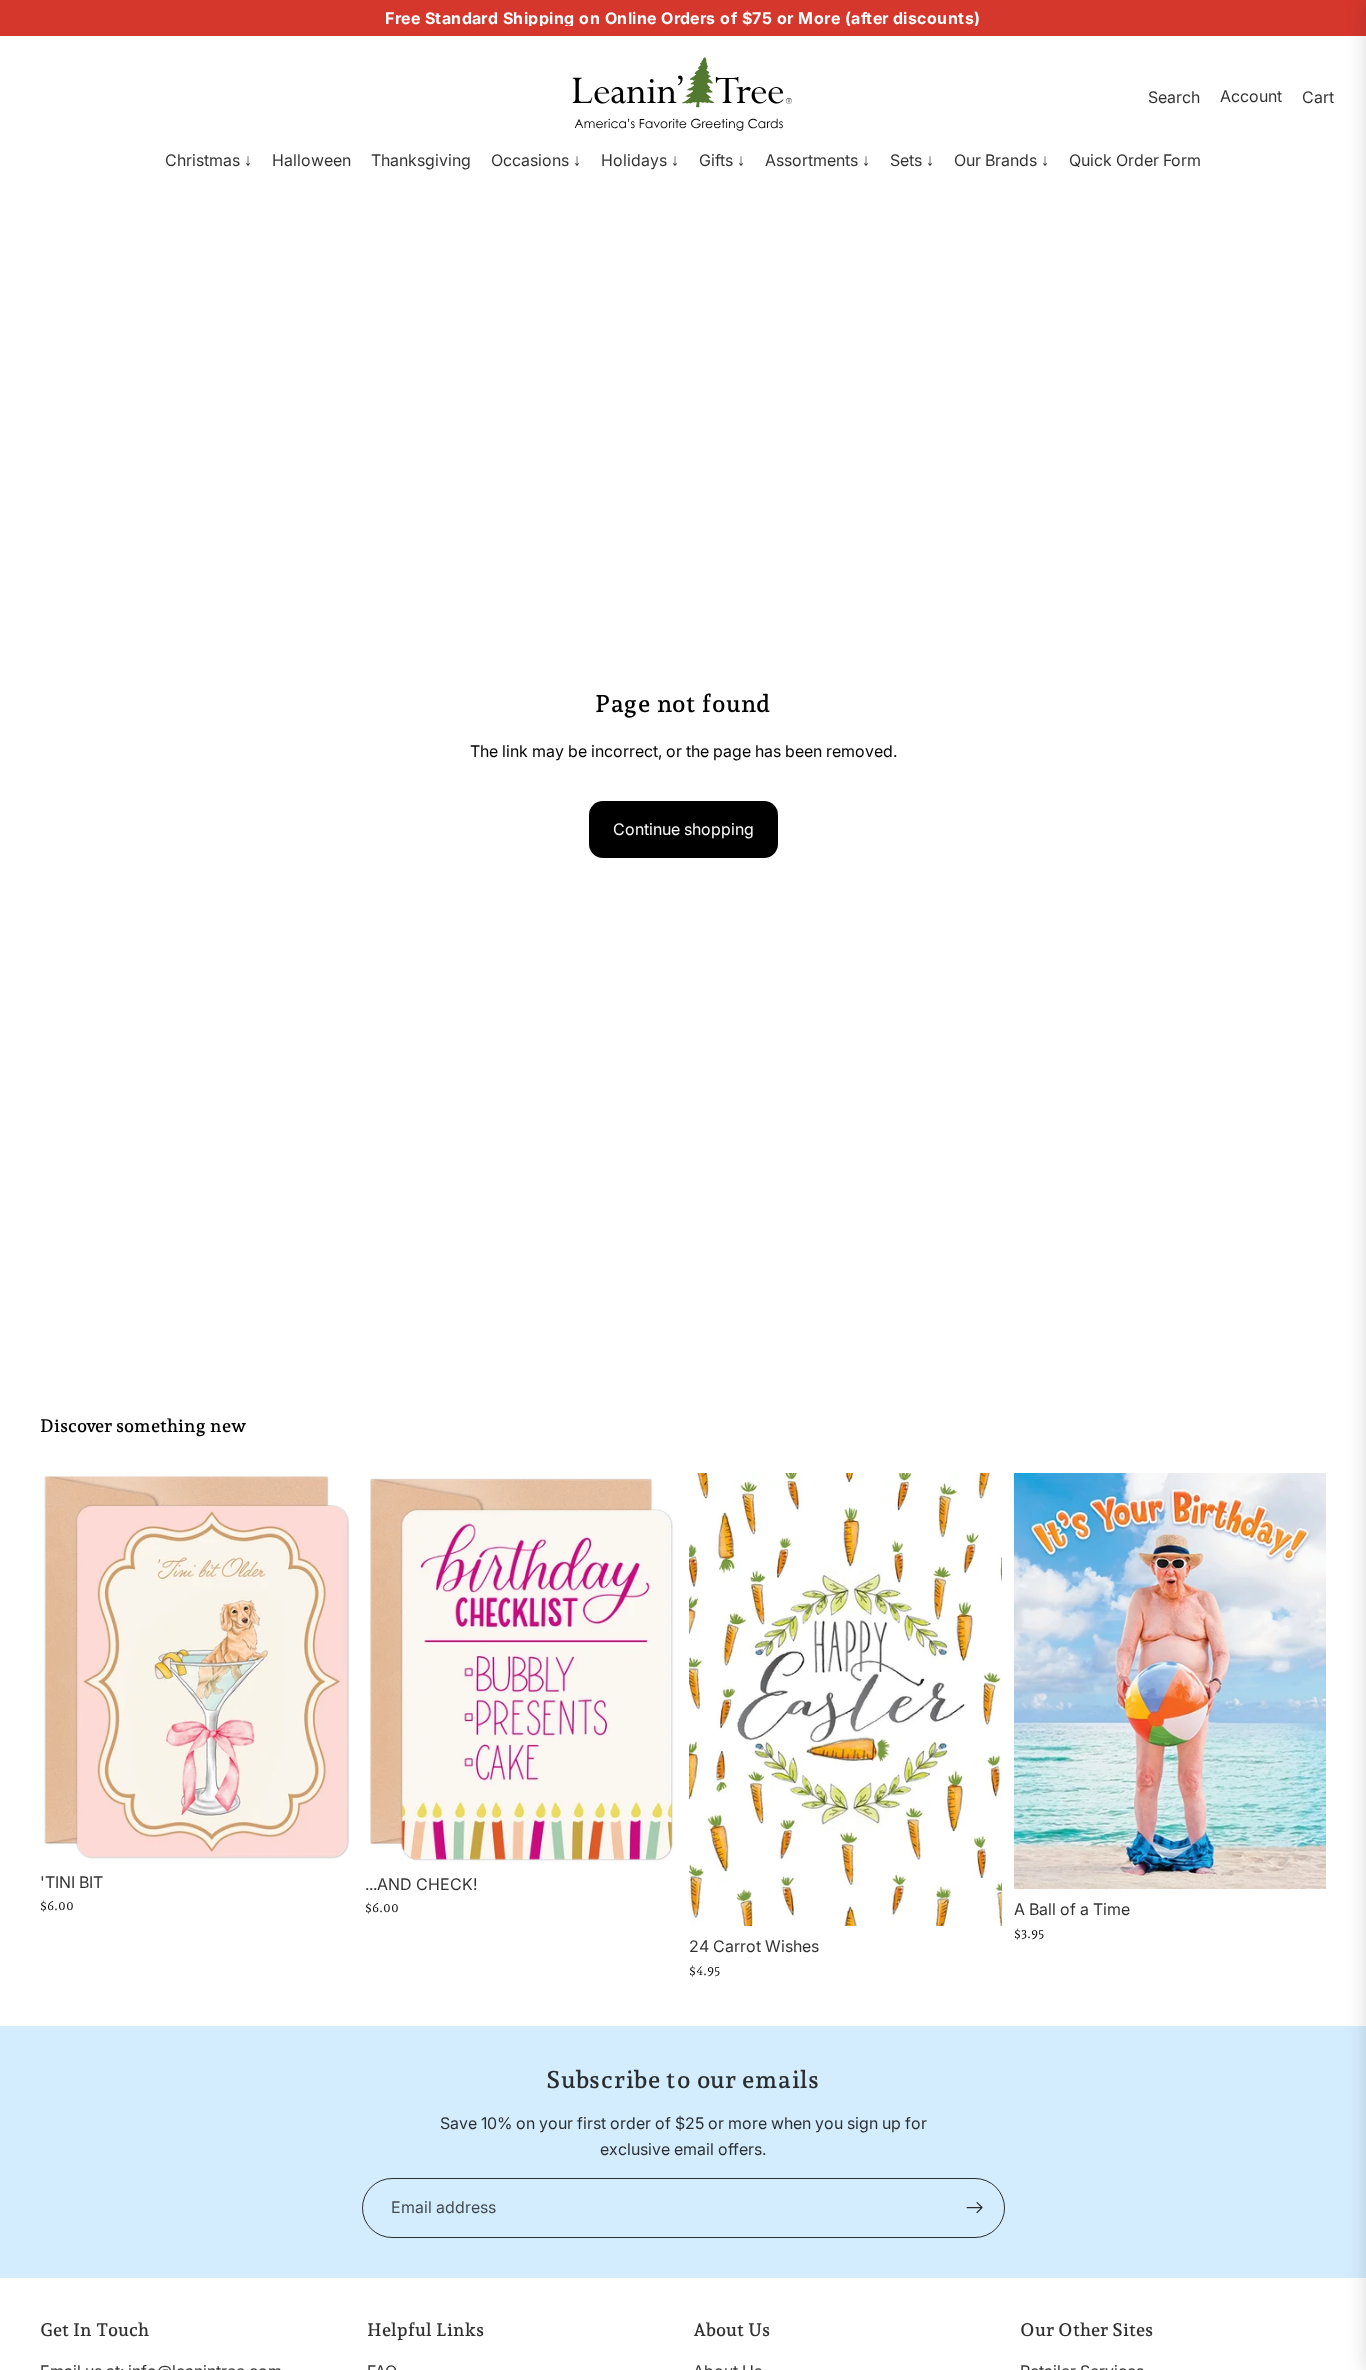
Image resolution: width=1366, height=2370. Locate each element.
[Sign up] (975, 2208)
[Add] (322, 1831)
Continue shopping (683, 829)
